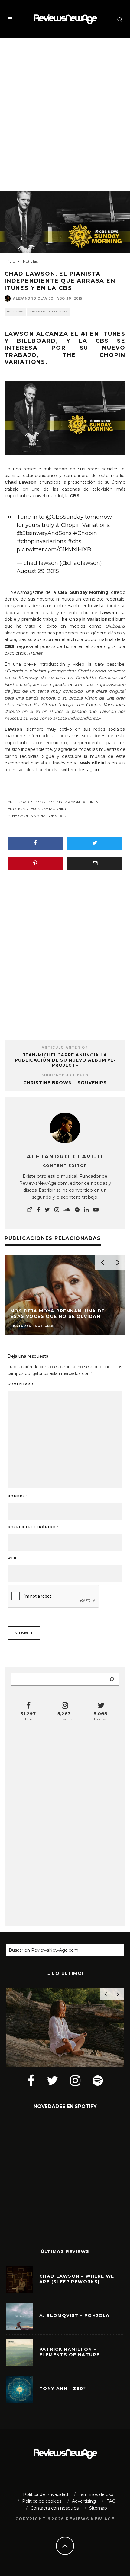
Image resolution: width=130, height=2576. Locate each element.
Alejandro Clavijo (33, 298)
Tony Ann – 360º (63, 2389)
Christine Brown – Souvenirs (65, 1083)
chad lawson (65, 802)
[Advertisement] (65, 109)
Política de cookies (42, 2501)
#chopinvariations (41, 541)
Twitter (66, 770)
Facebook (46, 770)
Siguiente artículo (65, 1075)
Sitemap (98, 2508)
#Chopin (85, 533)
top (66, 816)
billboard (21, 802)
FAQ (111, 2501)
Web (12, 1558)
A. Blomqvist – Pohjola (75, 2315)
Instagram (90, 770)
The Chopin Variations (33, 816)
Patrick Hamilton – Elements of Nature (69, 2352)
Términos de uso (96, 2494)
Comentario (23, 1384)
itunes (92, 802)
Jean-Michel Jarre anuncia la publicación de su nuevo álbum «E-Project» (65, 1060)
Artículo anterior (65, 1048)
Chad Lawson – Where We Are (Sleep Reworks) (77, 2279)
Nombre (18, 1496)
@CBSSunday (65, 517)
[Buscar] (112, 1679)
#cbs (75, 541)
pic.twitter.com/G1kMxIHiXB (54, 549)
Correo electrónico (33, 1527)
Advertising (84, 2501)
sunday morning (50, 809)
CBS (99, 664)
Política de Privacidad (45, 2494)
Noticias (15, 312)
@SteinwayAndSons (44, 533)
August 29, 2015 (38, 571)
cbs (42, 802)
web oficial (93, 763)
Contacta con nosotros (55, 2508)
